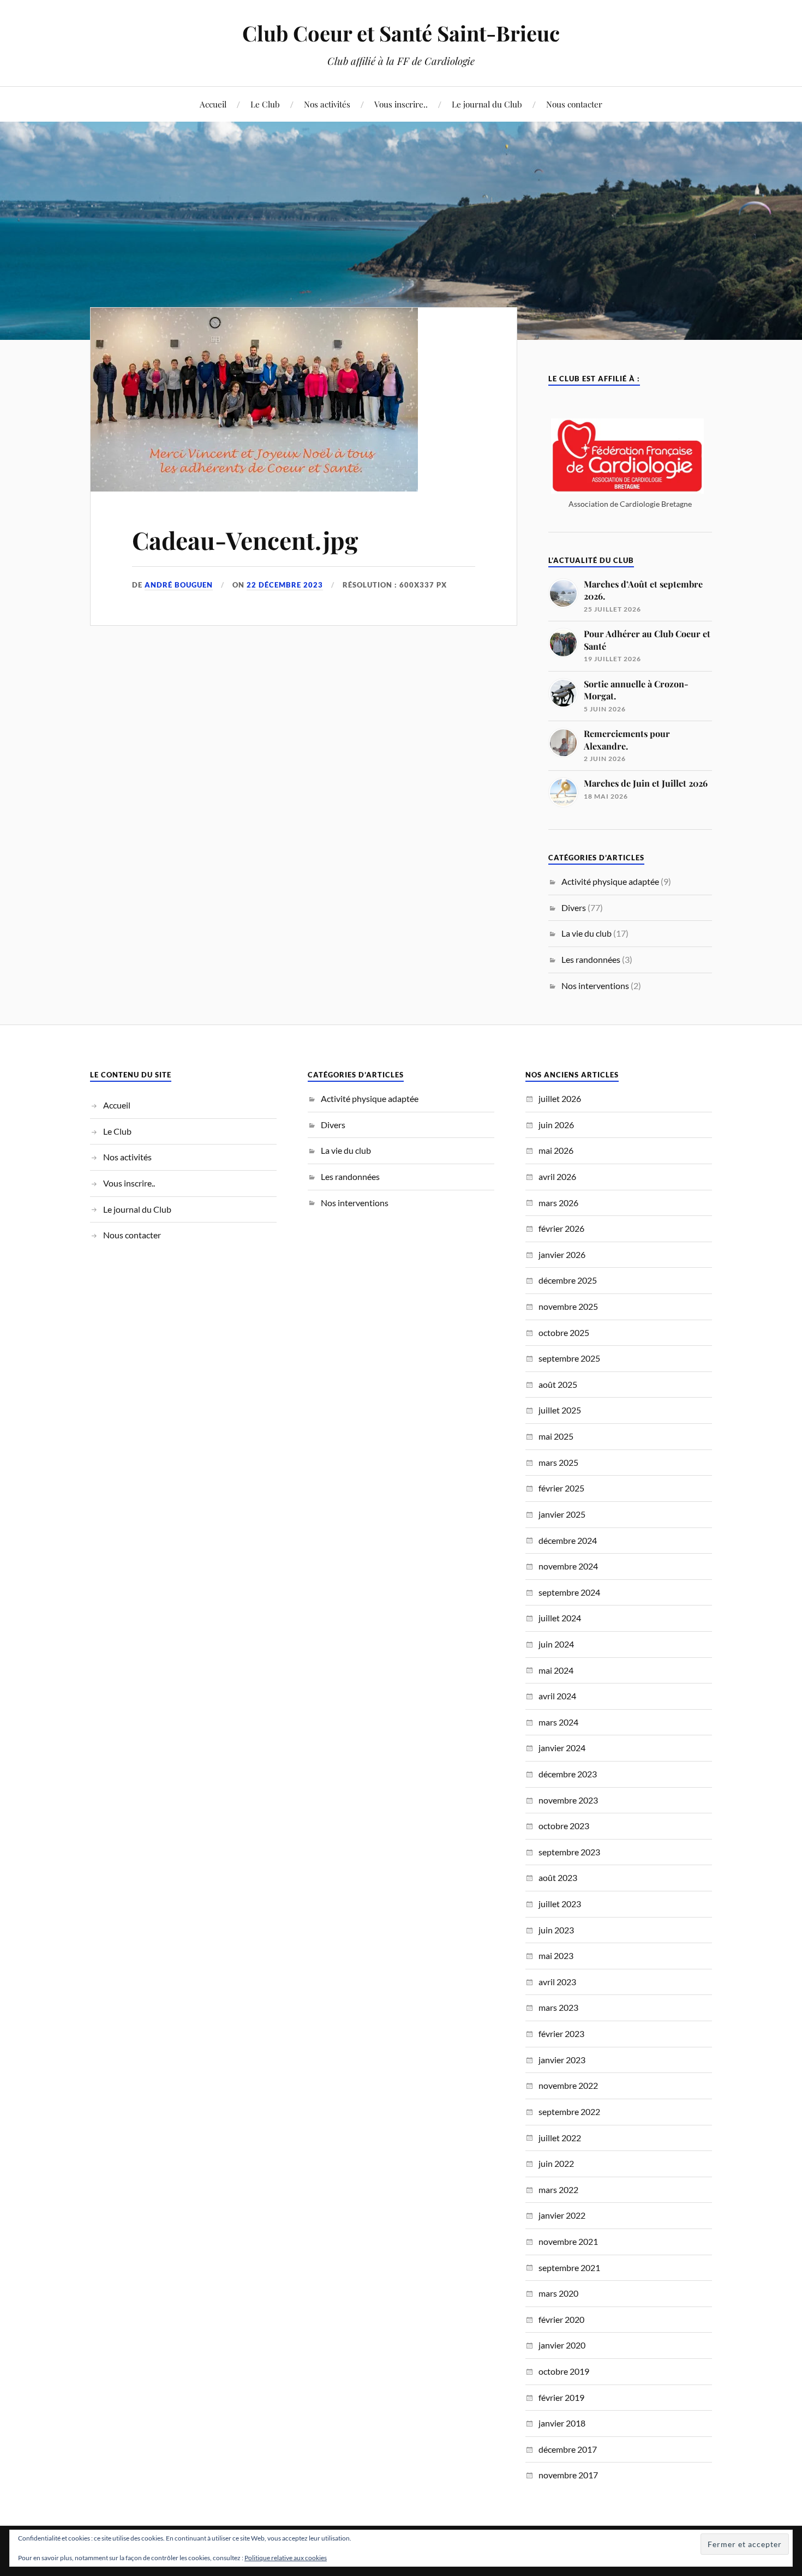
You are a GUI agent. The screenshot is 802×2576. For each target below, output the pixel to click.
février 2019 (561, 2397)
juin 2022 (556, 2163)
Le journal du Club (487, 104)
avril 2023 (557, 1982)
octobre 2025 (564, 1332)
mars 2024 (558, 1722)
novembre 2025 (568, 1306)
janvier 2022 (562, 2215)
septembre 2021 (569, 2268)
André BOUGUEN (179, 585)
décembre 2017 (568, 2449)
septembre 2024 (569, 1592)
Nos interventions (595, 986)
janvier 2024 (562, 1748)
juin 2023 (556, 1930)
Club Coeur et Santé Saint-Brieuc (401, 33)
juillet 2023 (560, 1904)
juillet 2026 (560, 1098)
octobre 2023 (564, 1826)
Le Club (265, 104)
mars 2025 (558, 1462)
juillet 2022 (560, 2138)
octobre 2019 (564, 2371)
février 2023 (561, 2033)
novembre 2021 (568, 2241)
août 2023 (558, 1877)
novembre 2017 (568, 2475)
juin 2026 (556, 1125)
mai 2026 (556, 1150)
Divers (574, 907)
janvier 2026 (562, 1254)
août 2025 (558, 1384)
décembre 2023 (568, 1774)
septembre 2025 (569, 1358)
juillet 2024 (560, 1618)
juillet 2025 (560, 1410)
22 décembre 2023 (285, 585)
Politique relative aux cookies (286, 2558)
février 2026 (561, 1228)
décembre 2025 (568, 1280)
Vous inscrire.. (401, 104)
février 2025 (561, 1488)
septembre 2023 (569, 1852)
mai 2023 (556, 1955)
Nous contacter (574, 104)
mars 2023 (558, 2007)
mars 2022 (558, 2189)
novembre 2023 (568, 1800)
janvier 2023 (562, 2060)
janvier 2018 (562, 2423)
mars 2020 (558, 2293)
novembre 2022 (568, 2085)
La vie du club (586, 933)
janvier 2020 (562, 2345)
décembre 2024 (568, 1540)
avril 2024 (557, 1696)
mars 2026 (558, 1203)
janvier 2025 (562, 1514)
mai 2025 (556, 1436)
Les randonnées (591, 959)
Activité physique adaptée (610, 881)
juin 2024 (556, 1644)
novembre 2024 (568, 1566)
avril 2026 (557, 1176)
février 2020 (561, 2319)
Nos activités (327, 104)
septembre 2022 (569, 2111)
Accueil (213, 104)
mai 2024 (556, 1670)
